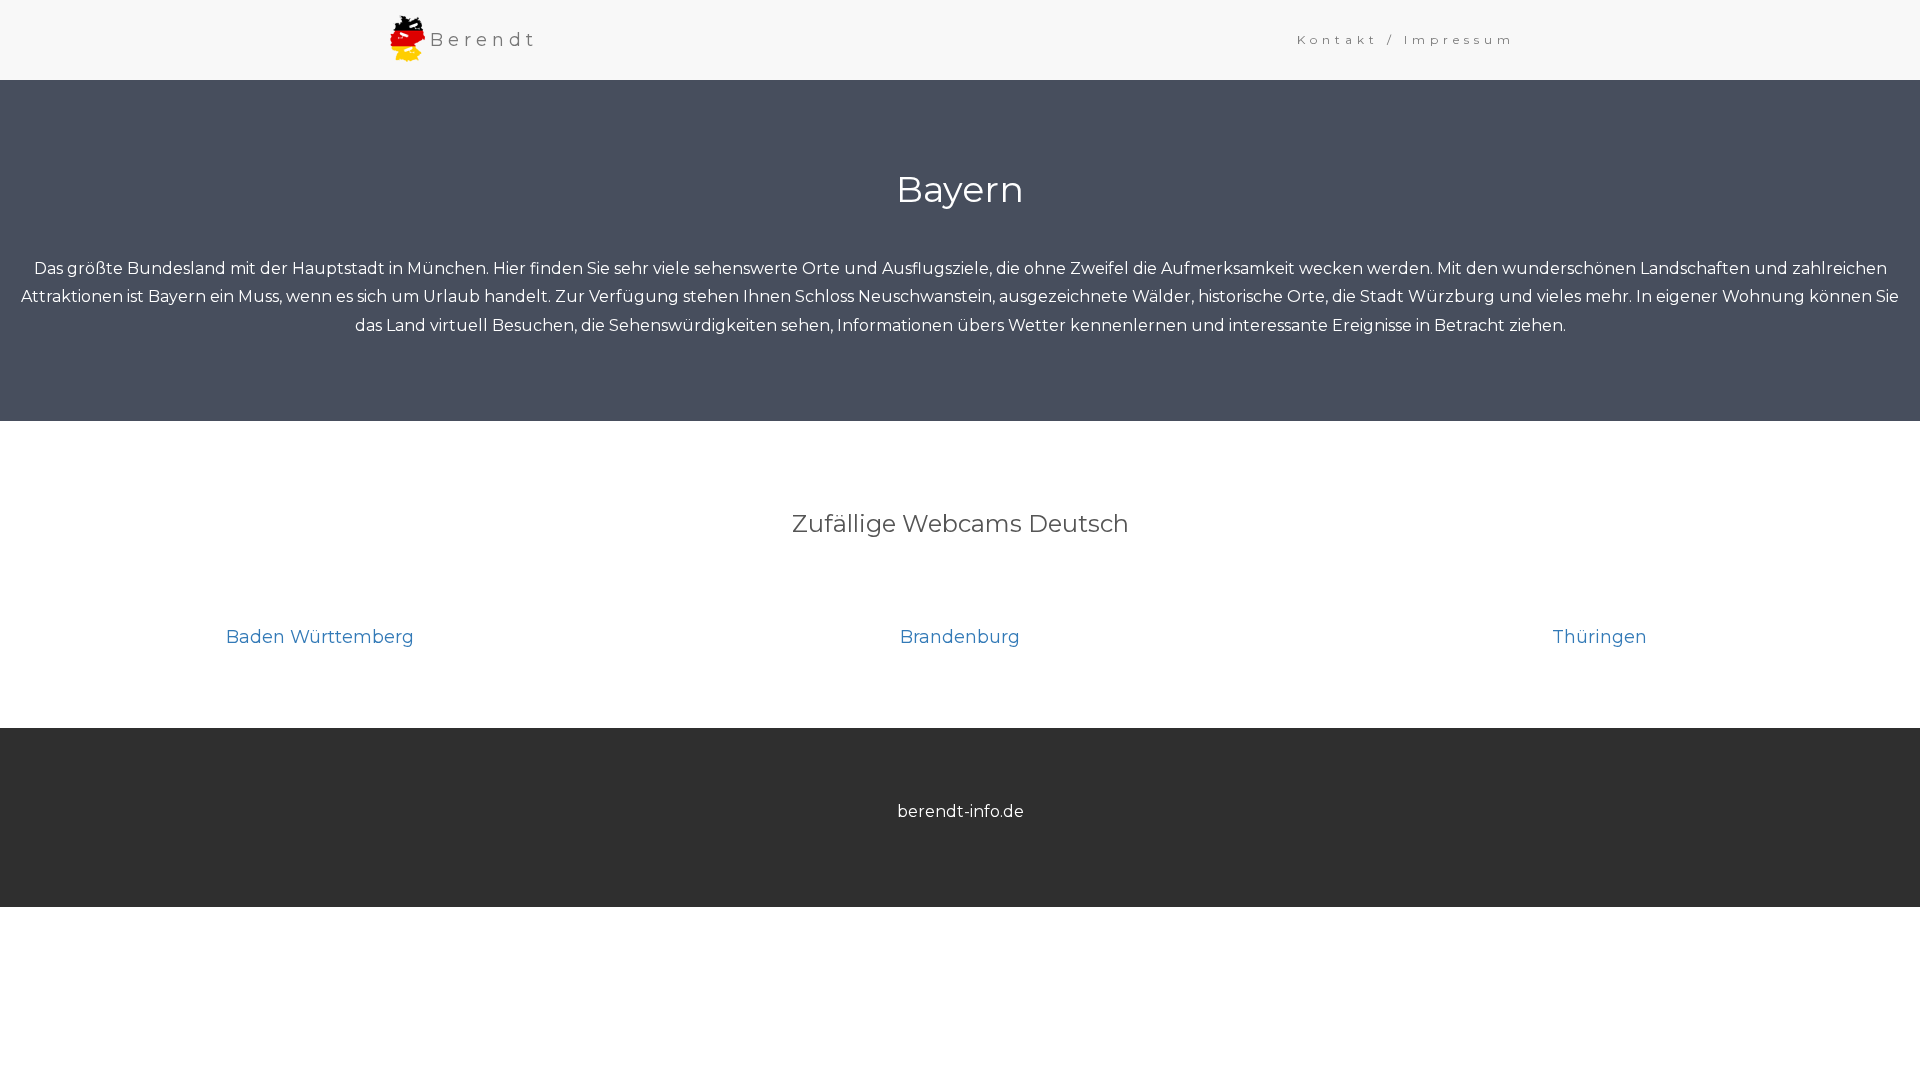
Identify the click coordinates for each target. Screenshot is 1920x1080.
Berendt (484, 40)
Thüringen (1599, 637)
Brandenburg (960, 637)
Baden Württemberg (320, 637)
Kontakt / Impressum (1406, 39)
